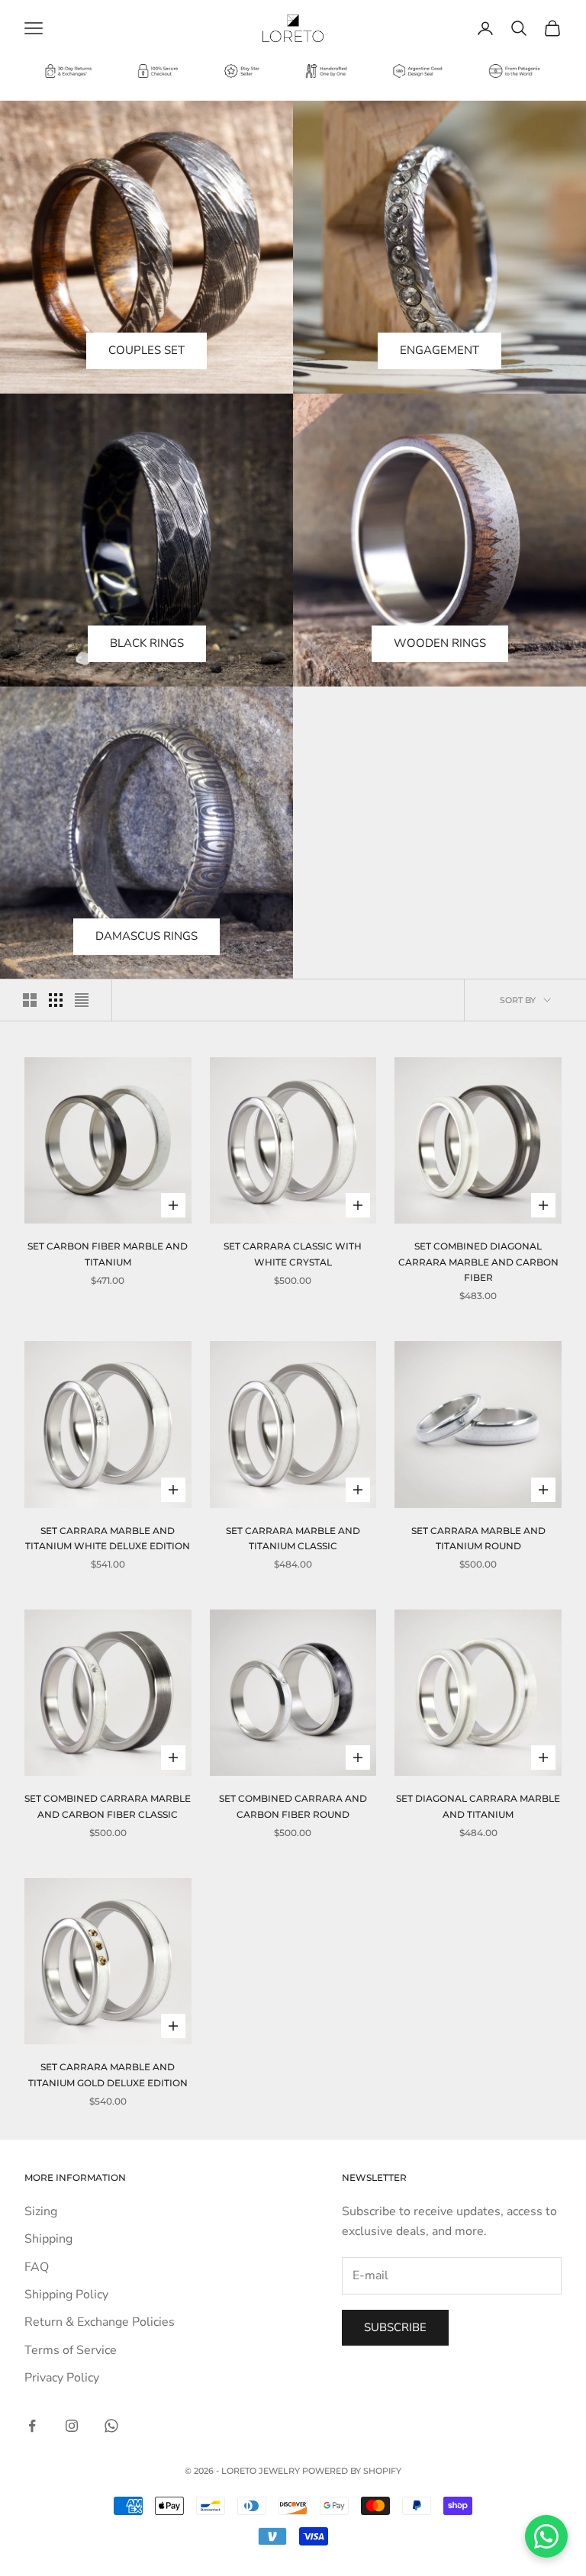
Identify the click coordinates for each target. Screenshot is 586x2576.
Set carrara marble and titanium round (478, 1538)
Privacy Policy (62, 2378)
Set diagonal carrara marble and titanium (478, 1806)
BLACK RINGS (147, 643)
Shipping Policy (66, 2295)
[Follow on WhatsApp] (111, 2426)
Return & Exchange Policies (100, 2322)
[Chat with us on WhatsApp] (546, 2536)
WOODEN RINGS (440, 643)
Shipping (48, 2239)
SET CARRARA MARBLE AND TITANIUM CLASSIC (293, 1538)
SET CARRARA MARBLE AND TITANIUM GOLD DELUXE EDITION (108, 2074)
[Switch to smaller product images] (56, 1000)
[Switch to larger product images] (30, 1000)
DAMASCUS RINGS (146, 936)
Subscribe (395, 2327)
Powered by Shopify (352, 2471)
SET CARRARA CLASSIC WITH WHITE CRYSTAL (293, 1254)
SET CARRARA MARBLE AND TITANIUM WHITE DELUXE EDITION (108, 1538)
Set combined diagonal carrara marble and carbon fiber (478, 1262)
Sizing (41, 2211)
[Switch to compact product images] (82, 1000)
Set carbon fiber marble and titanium (108, 1254)
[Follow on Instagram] (72, 2426)
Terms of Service (71, 2350)
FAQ (37, 2267)
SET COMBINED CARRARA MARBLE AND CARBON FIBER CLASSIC (108, 1806)
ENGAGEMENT (439, 350)
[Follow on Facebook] (32, 2426)
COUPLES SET (146, 350)
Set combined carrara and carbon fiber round (293, 1806)
